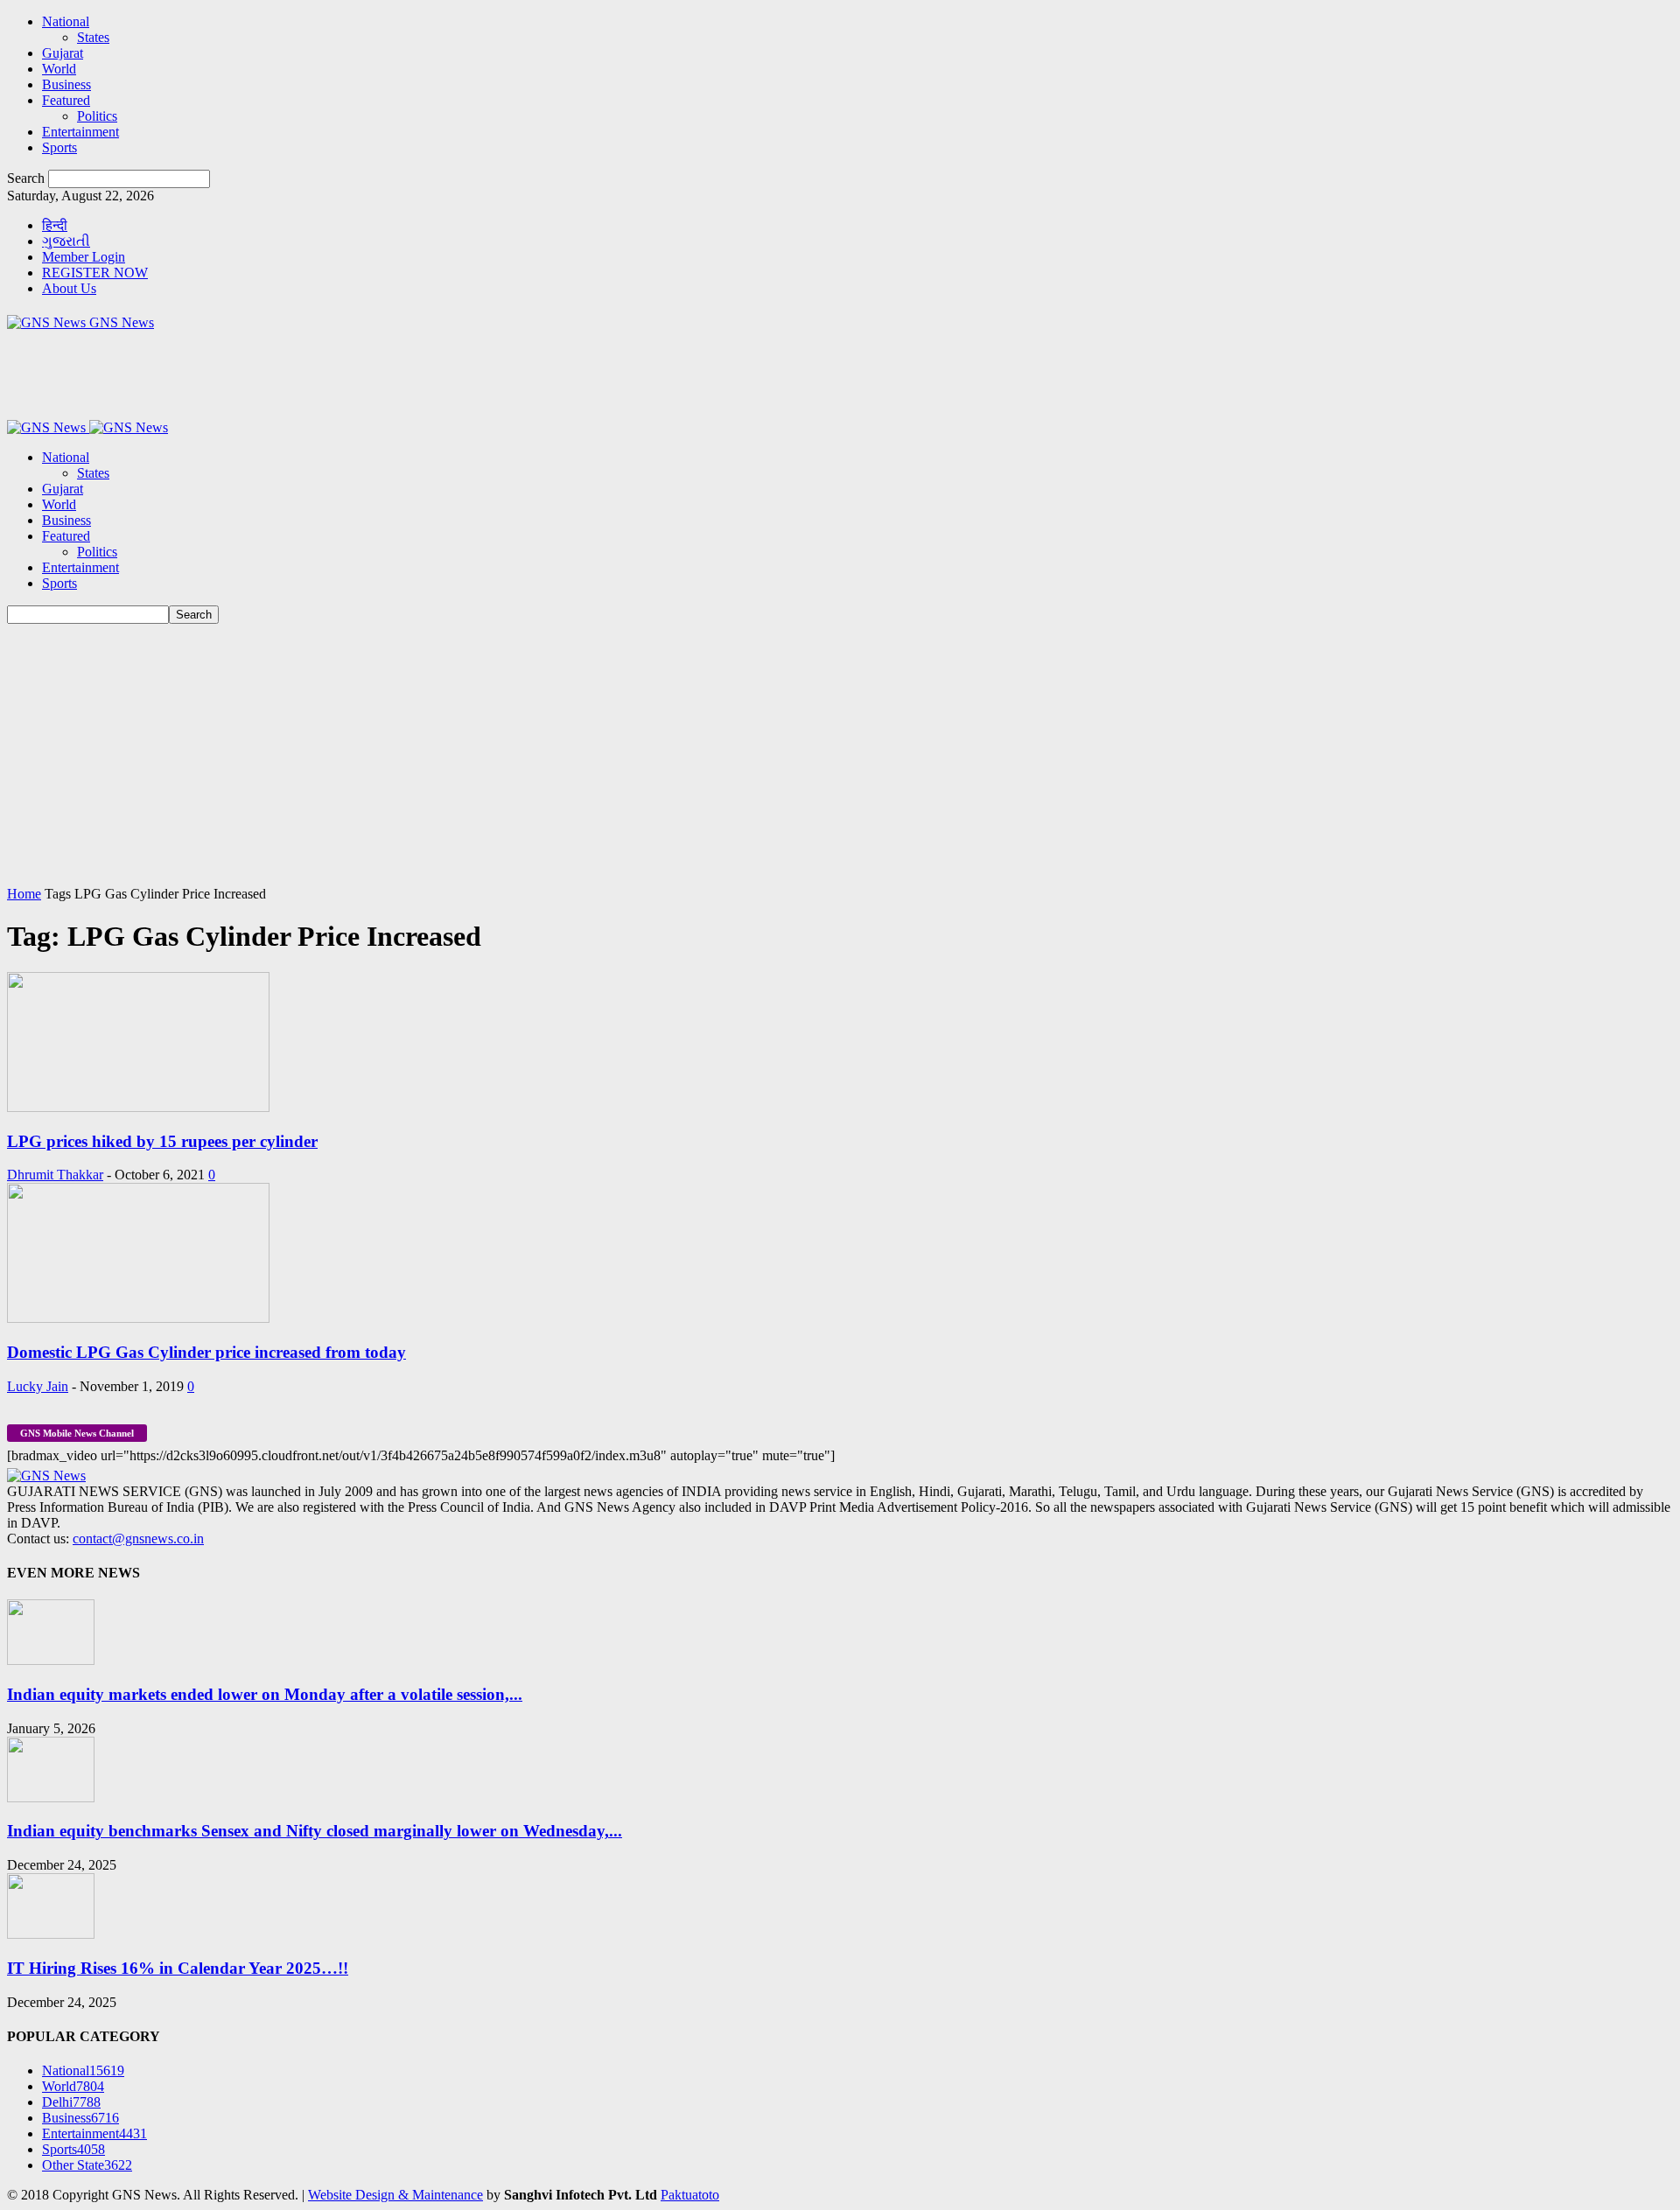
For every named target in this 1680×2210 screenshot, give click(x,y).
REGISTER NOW (95, 273)
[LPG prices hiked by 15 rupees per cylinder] (138, 1107)
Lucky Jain (38, 1386)
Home (24, 894)
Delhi (71, 2102)
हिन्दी (55, 225)
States (93, 37)
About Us (69, 288)
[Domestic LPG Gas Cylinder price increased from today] (138, 1318)
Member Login (84, 257)
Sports (59, 147)
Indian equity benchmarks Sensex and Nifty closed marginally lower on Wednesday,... (315, 1831)
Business (66, 84)
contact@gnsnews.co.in (138, 1539)
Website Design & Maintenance (395, 2195)
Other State (87, 2165)
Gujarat (63, 53)
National (66, 21)
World (59, 69)
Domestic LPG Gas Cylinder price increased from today (206, 1352)
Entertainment (80, 132)
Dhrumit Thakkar (55, 1175)
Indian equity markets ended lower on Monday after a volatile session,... (265, 1694)
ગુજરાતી (66, 241)
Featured (66, 100)
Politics (97, 116)
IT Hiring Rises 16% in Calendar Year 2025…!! (178, 1968)
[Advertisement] (840, 755)
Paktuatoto (690, 2195)
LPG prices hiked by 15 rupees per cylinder (162, 1141)
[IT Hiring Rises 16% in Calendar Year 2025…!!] (51, 1934)
